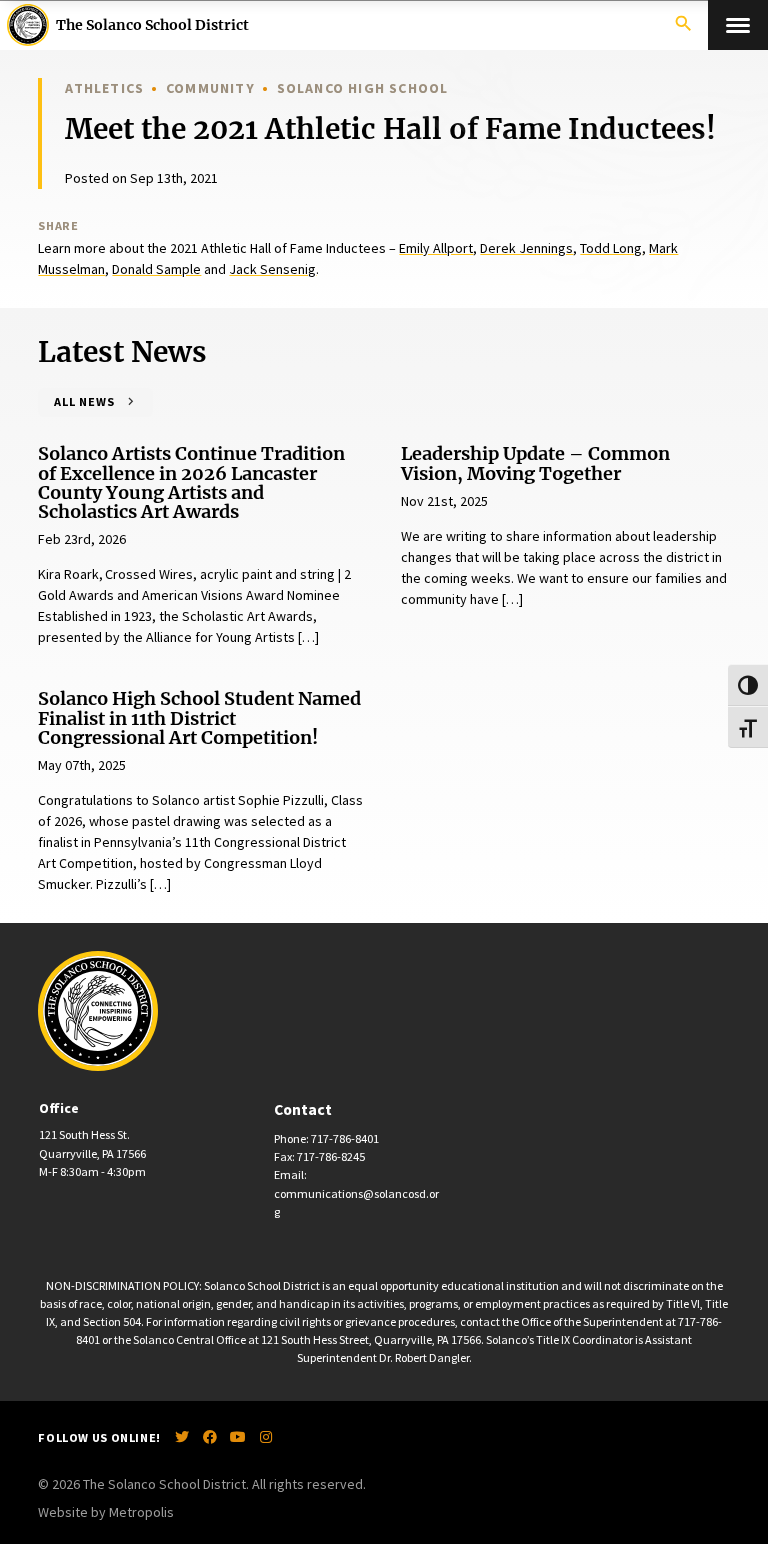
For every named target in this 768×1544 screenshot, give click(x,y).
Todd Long (611, 248)
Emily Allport (436, 248)
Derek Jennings (526, 248)
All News (84, 401)
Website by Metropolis (106, 1512)
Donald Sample (156, 269)
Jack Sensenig (272, 269)
